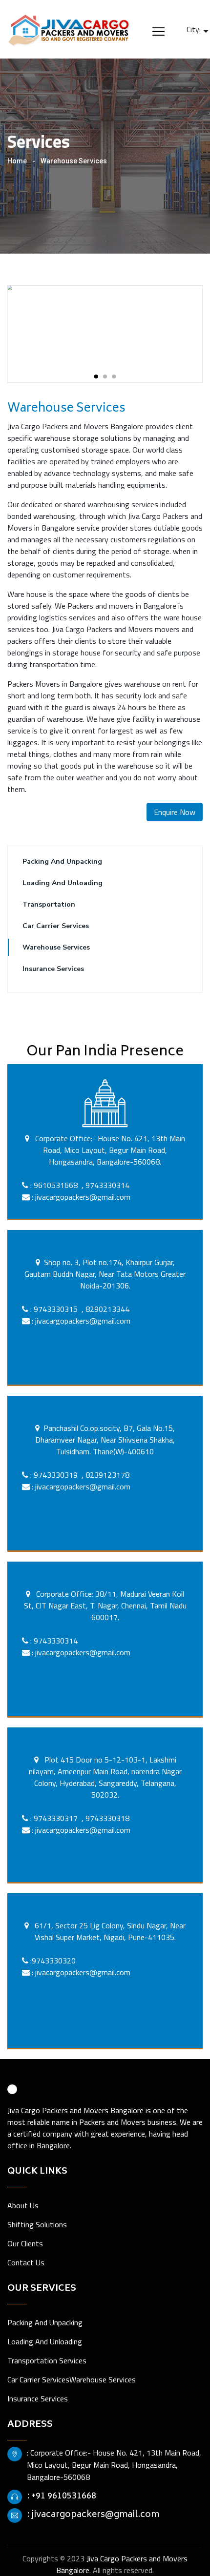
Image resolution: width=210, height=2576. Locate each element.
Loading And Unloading (63, 883)
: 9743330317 (54, 1818)
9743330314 (107, 1185)
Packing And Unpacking (62, 862)
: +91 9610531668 (62, 2497)
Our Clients (25, 2243)
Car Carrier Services (56, 926)
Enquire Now (175, 812)
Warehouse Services (56, 947)
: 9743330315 (53, 1309)
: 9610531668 (53, 1185)
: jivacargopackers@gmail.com (80, 1197)
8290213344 (107, 1309)
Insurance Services (53, 969)
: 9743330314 (53, 1641)
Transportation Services (47, 2360)
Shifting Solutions (37, 2224)
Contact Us (26, 2262)
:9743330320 (53, 1961)
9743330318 (107, 1818)
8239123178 (107, 1475)
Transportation (49, 904)
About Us (23, 2205)
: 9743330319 (54, 1475)
